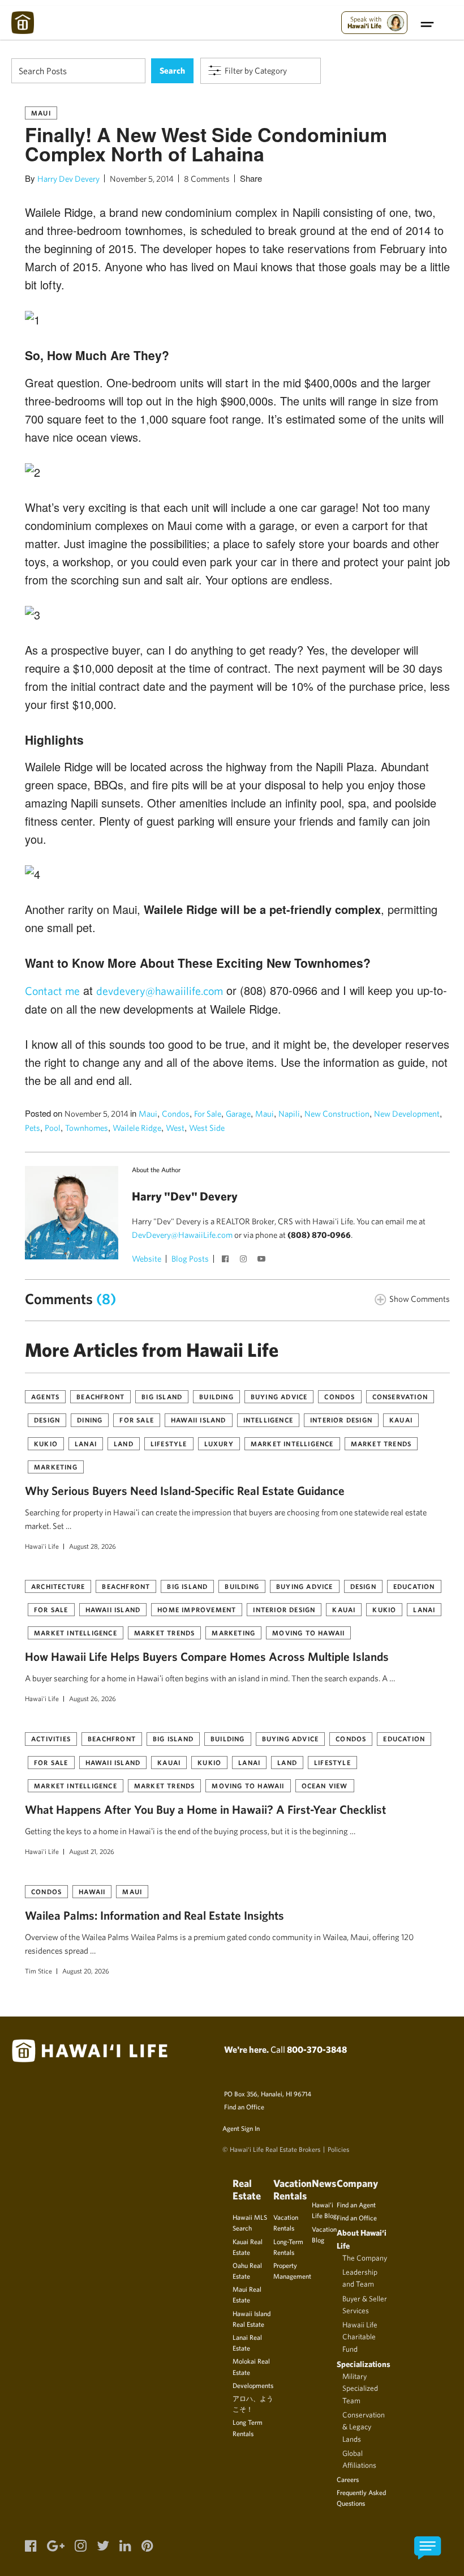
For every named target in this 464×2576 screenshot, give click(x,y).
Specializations (364, 2364)
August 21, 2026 (92, 1851)
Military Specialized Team (360, 2388)
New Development (407, 1114)
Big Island (162, 1396)
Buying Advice (279, 1396)
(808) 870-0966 (319, 1235)
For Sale (208, 1114)
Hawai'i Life (42, 1546)
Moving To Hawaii (308, 1633)
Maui (41, 113)
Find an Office (244, 2107)
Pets (33, 1128)
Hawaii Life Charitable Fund (360, 2337)
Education (414, 1586)
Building (216, 1396)
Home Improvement (197, 1609)
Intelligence (268, 1420)
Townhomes (87, 1128)
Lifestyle (169, 1443)
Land (124, 1443)
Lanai (86, 1443)
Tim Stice (38, 1971)
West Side (207, 1128)
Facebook (226, 1260)
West (175, 1128)
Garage (238, 1114)
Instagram (244, 1260)
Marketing (56, 1467)
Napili (289, 1114)
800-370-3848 (317, 2049)
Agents (45, 1396)
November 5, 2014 (142, 179)
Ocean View (325, 1785)
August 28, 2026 (93, 1546)
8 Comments (207, 179)
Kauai (401, 1420)
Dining (90, 1420)
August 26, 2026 (93, 1698)
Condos (176, 1114)
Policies (338, 2149)
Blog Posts (190, 1259)
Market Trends (381, 1443)
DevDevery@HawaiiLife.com (182, 1235)
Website (147, 1259)
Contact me (52, 991)
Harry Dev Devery (68, 179)
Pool (53, 1128)
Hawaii (92, 1891)
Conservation (400, 1396)
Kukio (46, 1443)
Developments (253, 2385)
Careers (348, 2479)
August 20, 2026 (86, 1971)
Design (47, 1420)
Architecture (58, 1586)
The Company (365, 2258)
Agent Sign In (241, 2128)
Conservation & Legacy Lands (364, 2427)
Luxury (219, 1443)
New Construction (337, 1114)
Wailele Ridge (137, 1128)
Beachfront (100, 1396)
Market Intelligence (292, 1443)
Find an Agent (356, 2205)
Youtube (263, 1260)
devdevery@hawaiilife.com (160, 991)
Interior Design (341, 1420)
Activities (51, 1738)
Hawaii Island (199, 1420)
